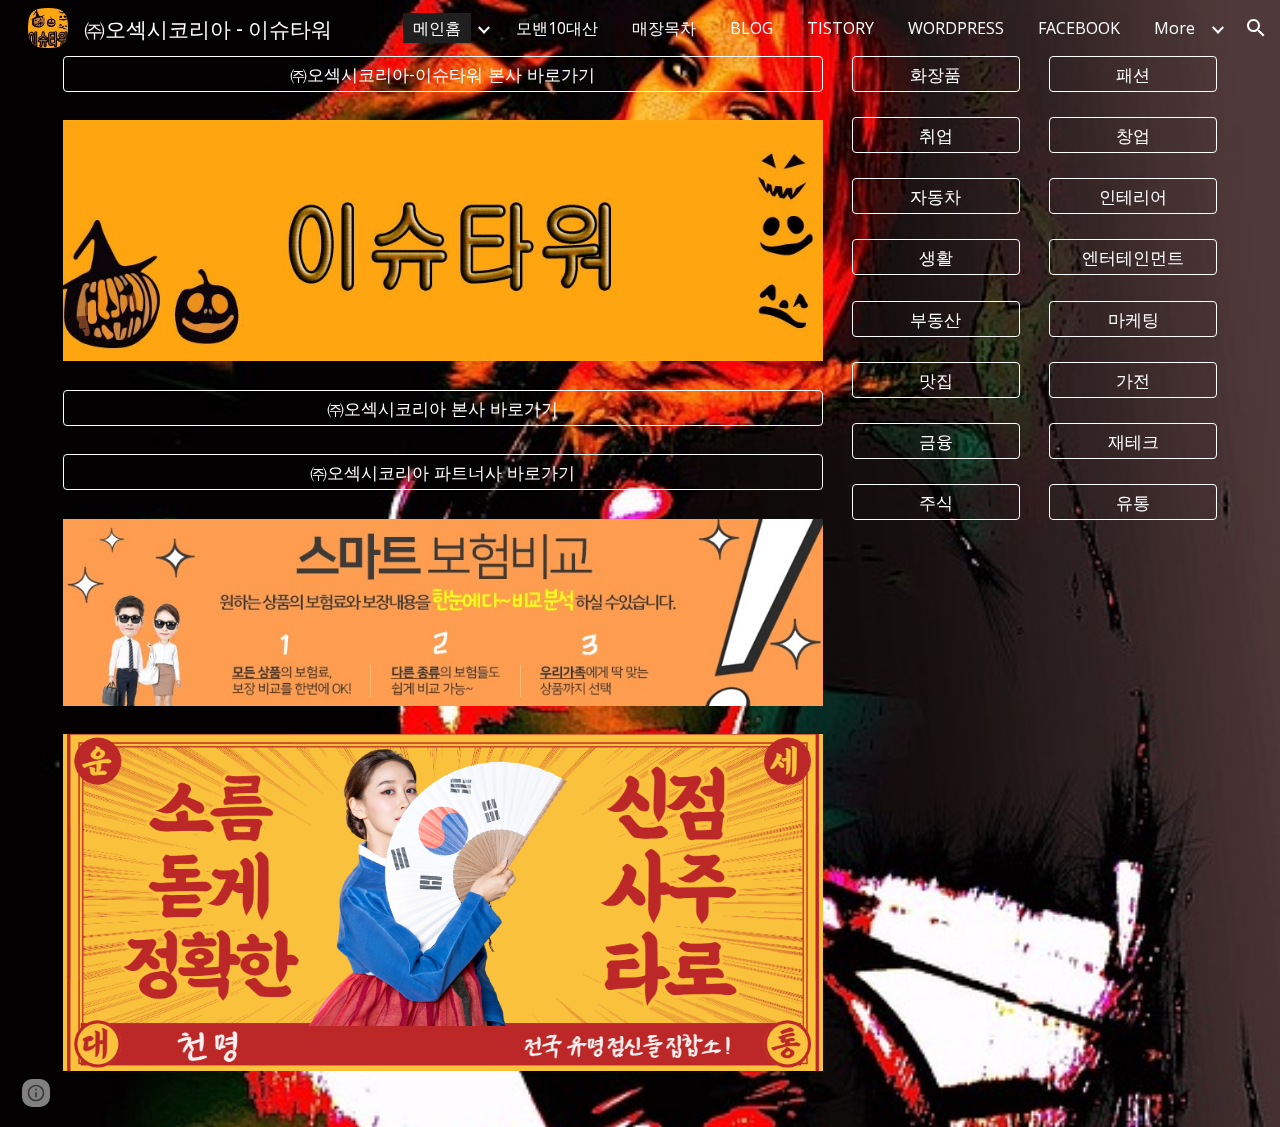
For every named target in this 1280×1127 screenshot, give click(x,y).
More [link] (1174, 28)
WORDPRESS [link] (956, 28)
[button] (1256, 28)
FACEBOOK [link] (1079, 28)
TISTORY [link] (840, 28)
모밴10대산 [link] (557, 28)
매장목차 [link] (664, 28)
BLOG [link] (751, 28)
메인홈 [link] (437, 28)
